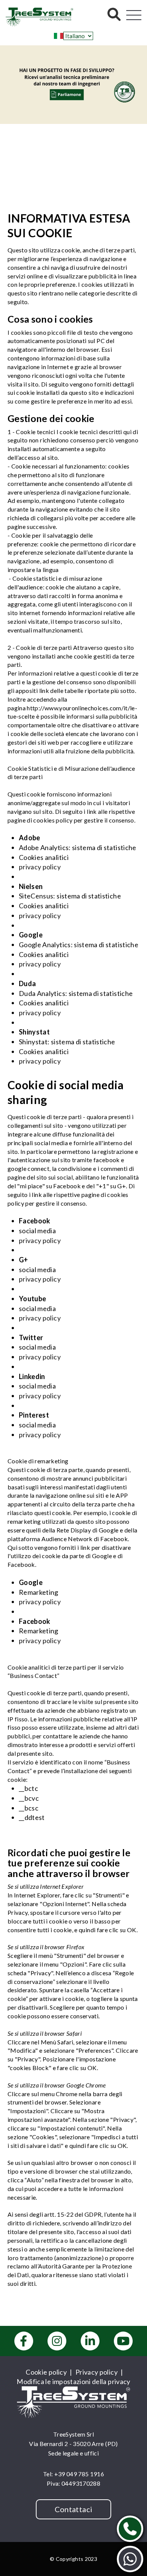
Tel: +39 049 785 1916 (73, 2474)
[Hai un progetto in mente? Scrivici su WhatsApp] (130, 2559)
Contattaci (74, 2509)
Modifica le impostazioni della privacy (73, 2381)
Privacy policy (96, 2372)
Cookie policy (46, 2372)
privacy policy (40, 867)
